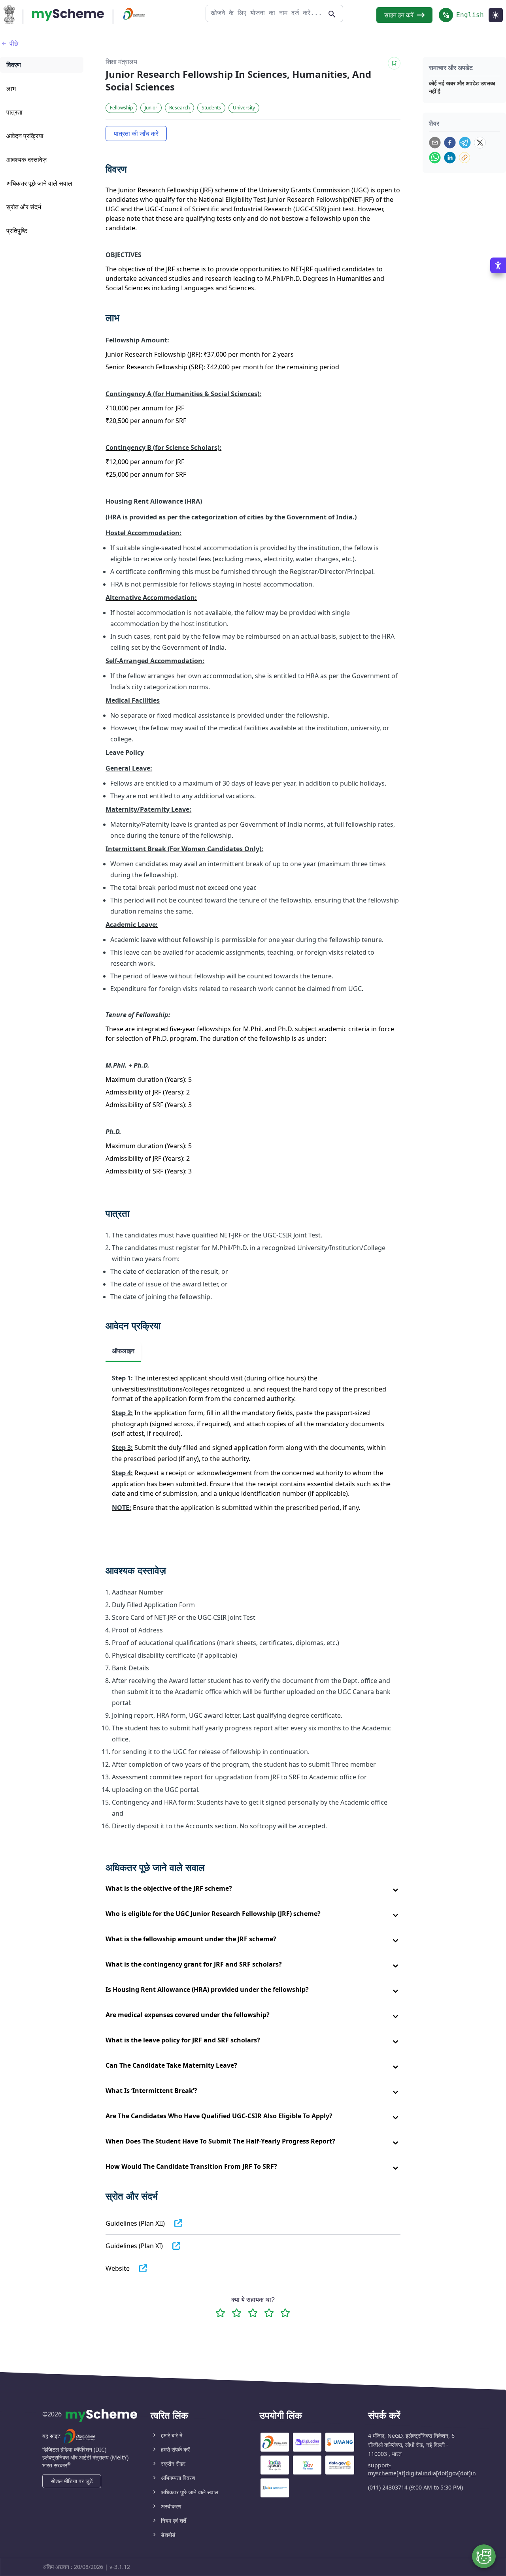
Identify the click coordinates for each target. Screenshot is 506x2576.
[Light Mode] (496, 15)
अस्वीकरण (171, 2506)
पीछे (14, 43)
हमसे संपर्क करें (175, 2449)
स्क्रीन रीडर (173, 2464)
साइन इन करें (399, 15)
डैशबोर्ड (168, 2535)
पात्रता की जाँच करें (136, 134)
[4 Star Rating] (269, 2313)
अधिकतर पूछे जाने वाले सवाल (190, 2492)
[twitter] (480, 143)
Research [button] (179, 108)
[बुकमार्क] (394, 63)
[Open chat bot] (484, 2556)
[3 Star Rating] (253, 2313)
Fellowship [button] (121, 108)
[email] (435, 143)
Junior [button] (151, 108)
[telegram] (465, 143)
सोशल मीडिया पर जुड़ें (72, 2481)
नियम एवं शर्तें (174, 2521)
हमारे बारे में (172, 2435)
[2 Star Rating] (237, 2313)
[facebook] (450, 143)
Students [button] (211, 108)
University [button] (244, 108)
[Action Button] (68, 15)
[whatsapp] (435, 158)
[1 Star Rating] (220, 2313)
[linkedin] (450, 158)
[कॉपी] (464, 158)
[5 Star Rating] (285, 2313)
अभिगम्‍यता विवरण (178, 2478)
